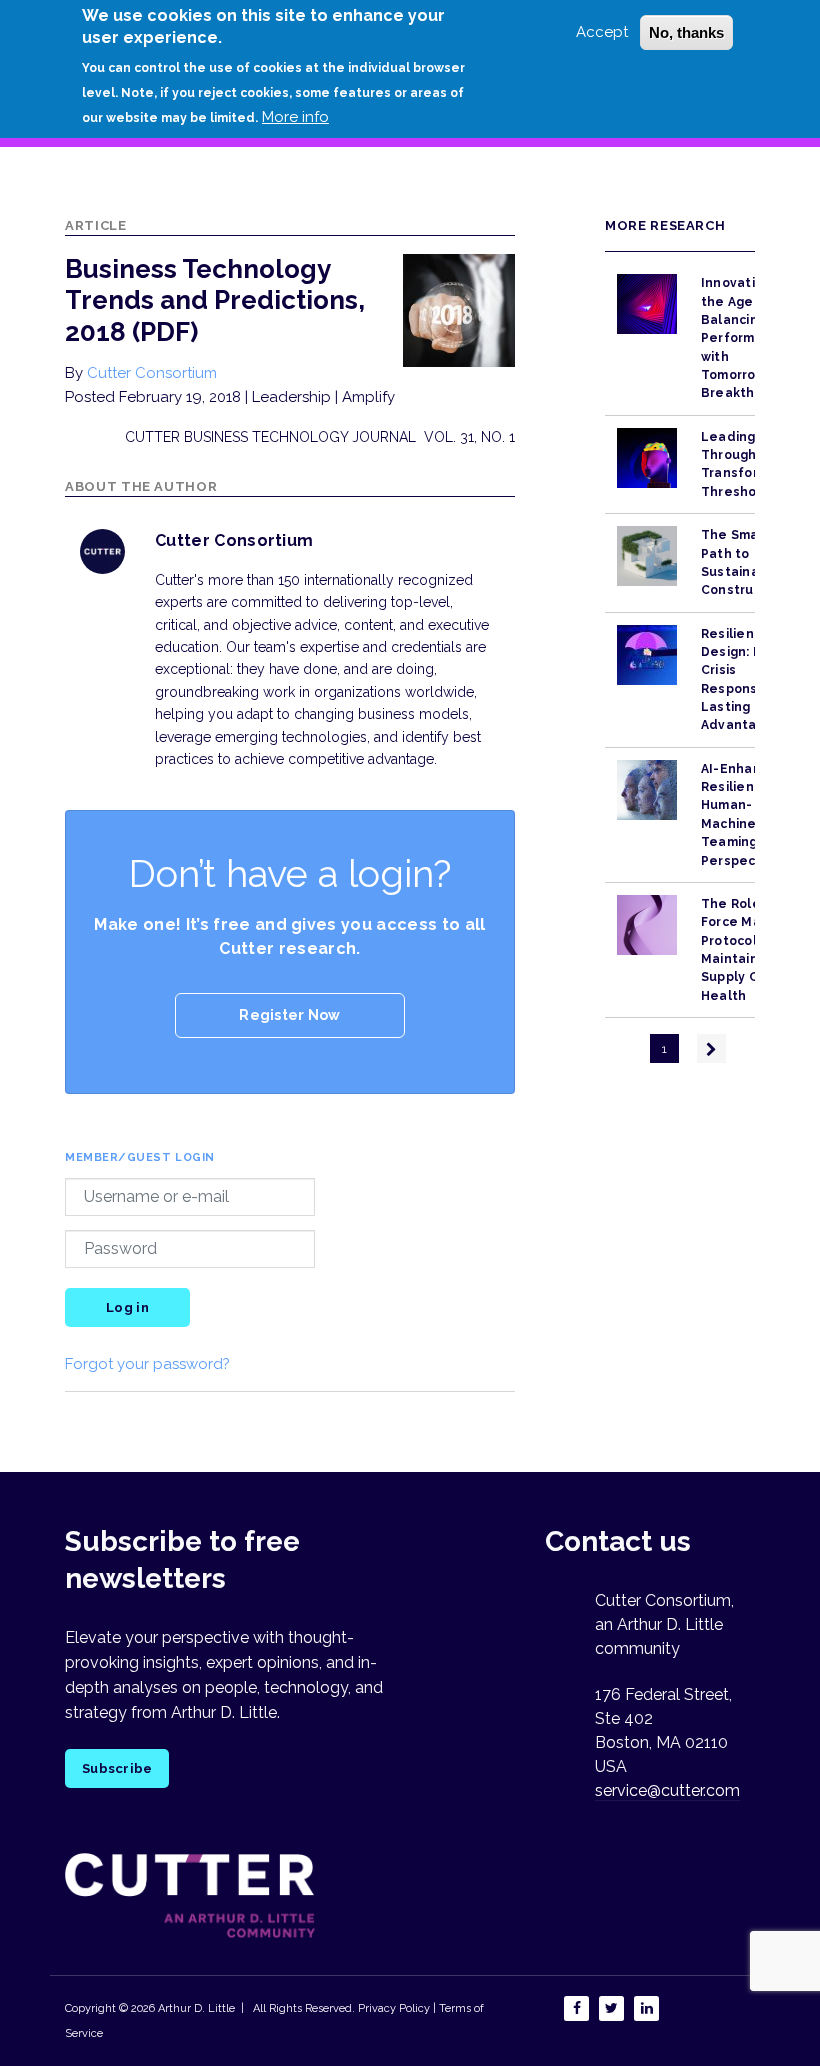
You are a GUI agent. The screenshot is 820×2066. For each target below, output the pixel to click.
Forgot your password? (147, 1364)
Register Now (289, 1015)
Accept (602, 32)
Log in (127, 1307)
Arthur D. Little (195, 2008)
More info (295, 117)
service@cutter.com (667, 1790)
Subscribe (117, 1768)
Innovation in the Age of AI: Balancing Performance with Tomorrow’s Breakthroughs (750, 338)
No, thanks (686, 32)
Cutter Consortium (152, 373)
